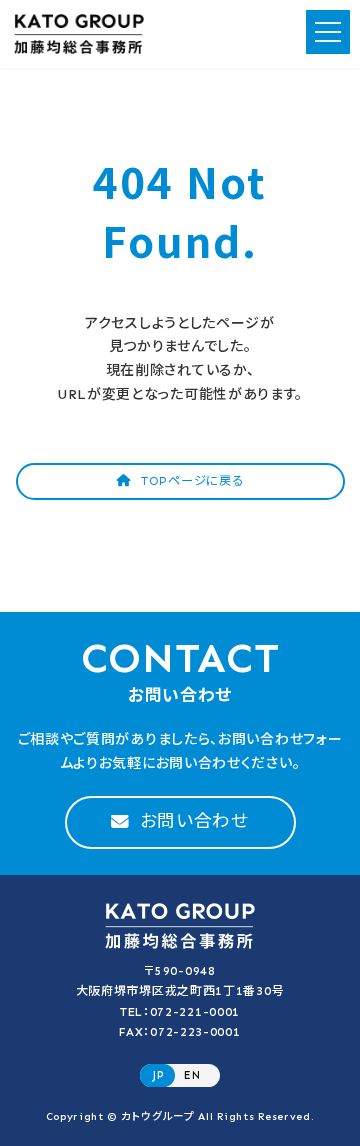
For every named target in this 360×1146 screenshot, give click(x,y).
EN (192, 1075)
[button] (180, 481)
